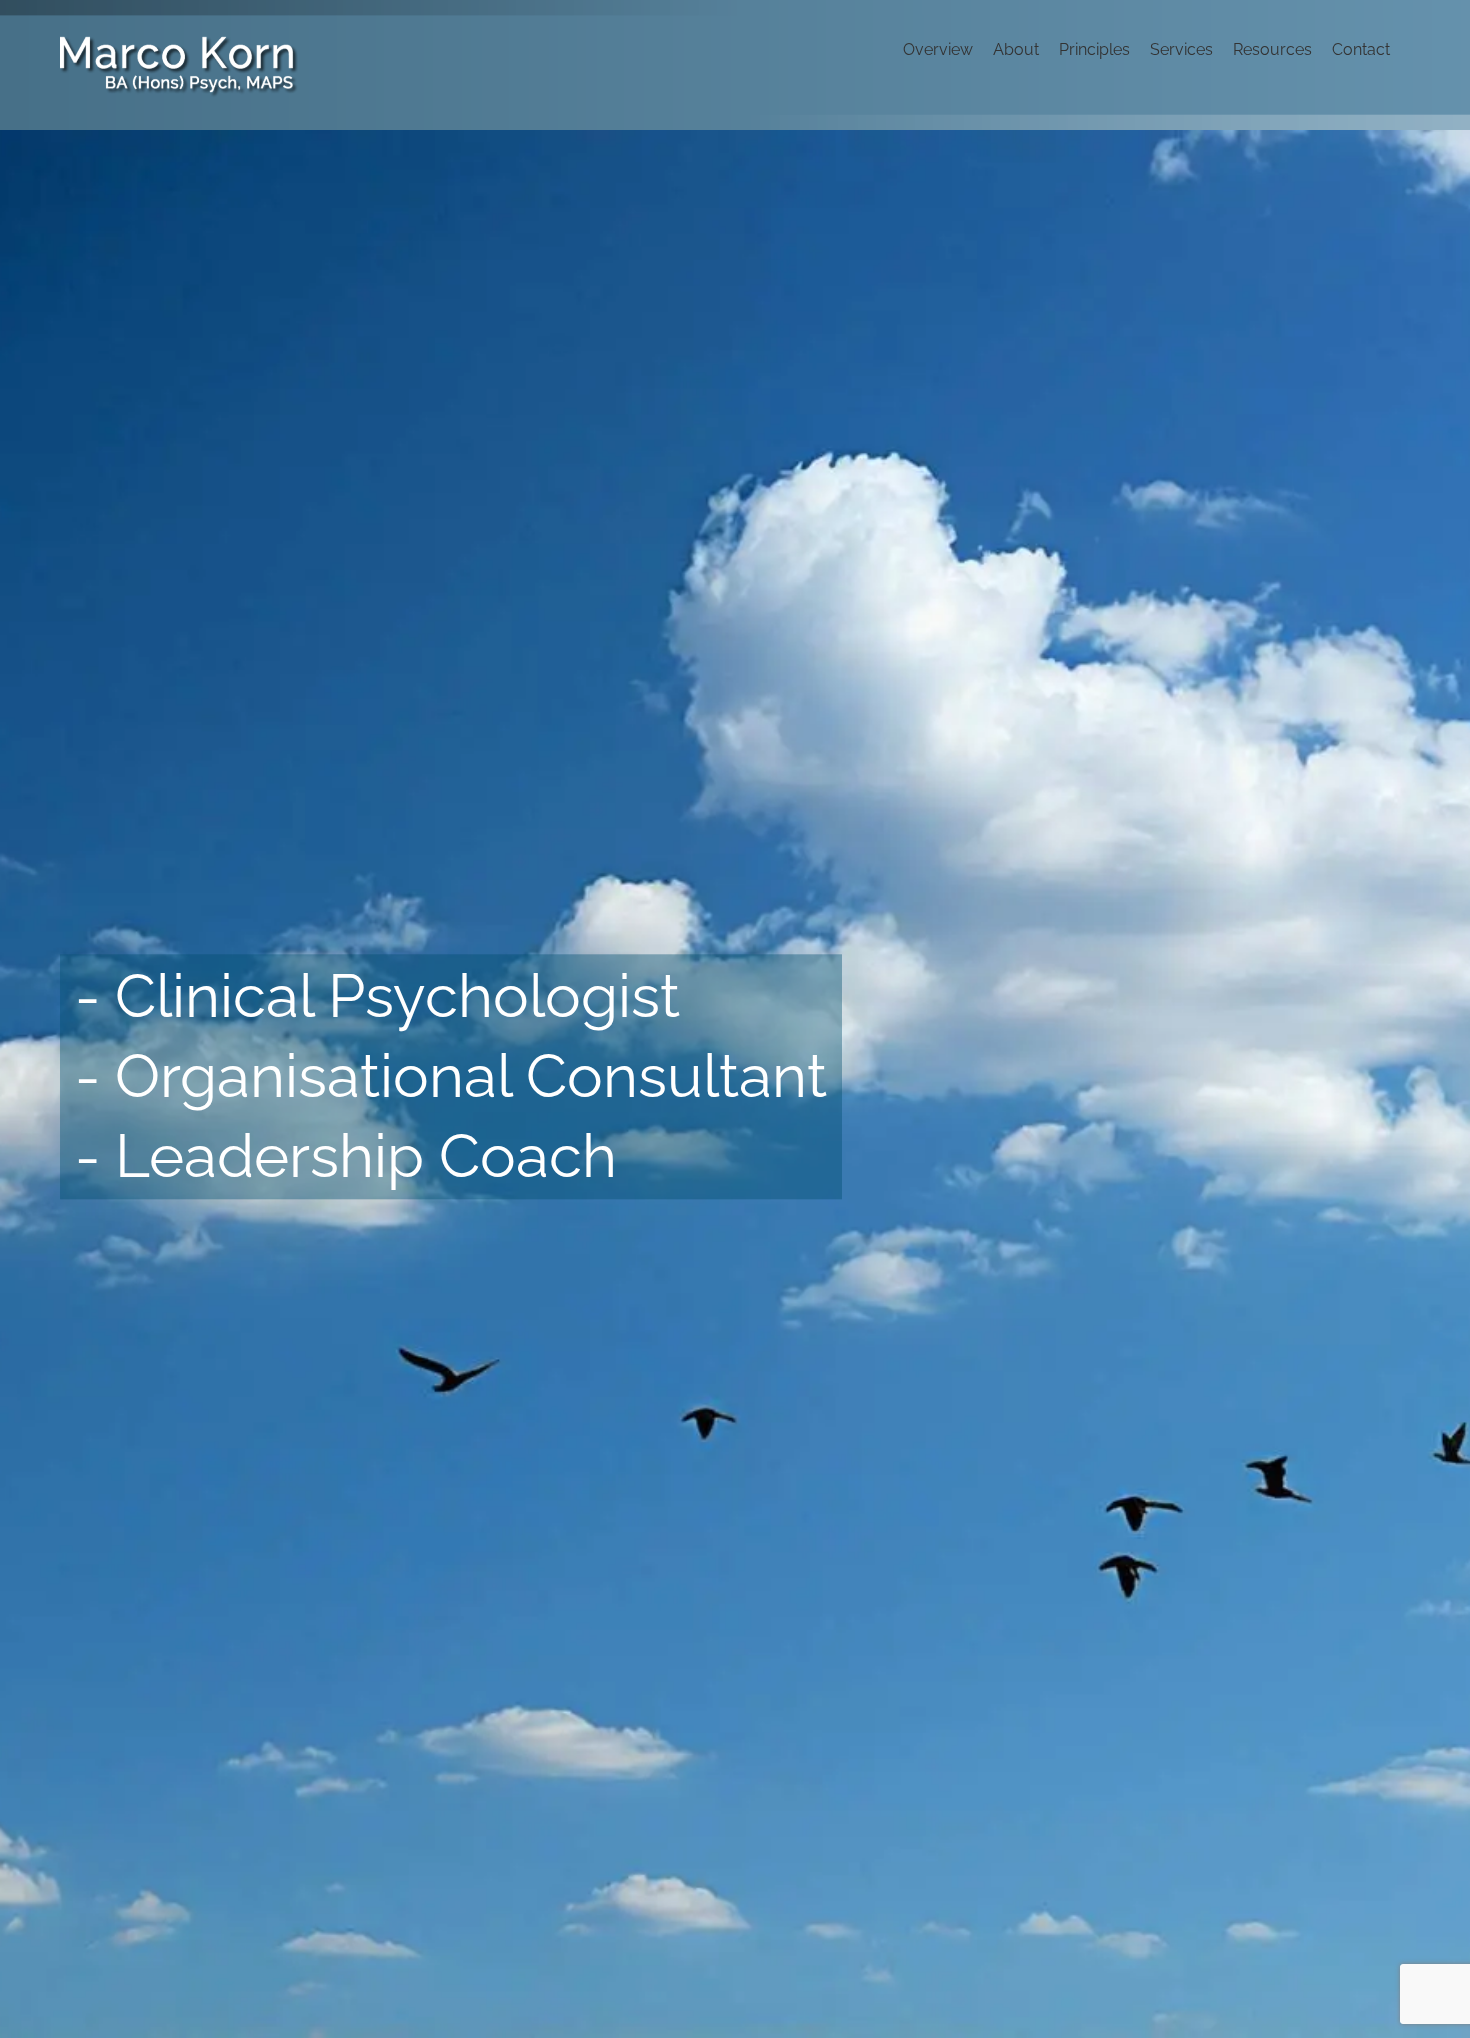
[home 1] (735, 1084)
